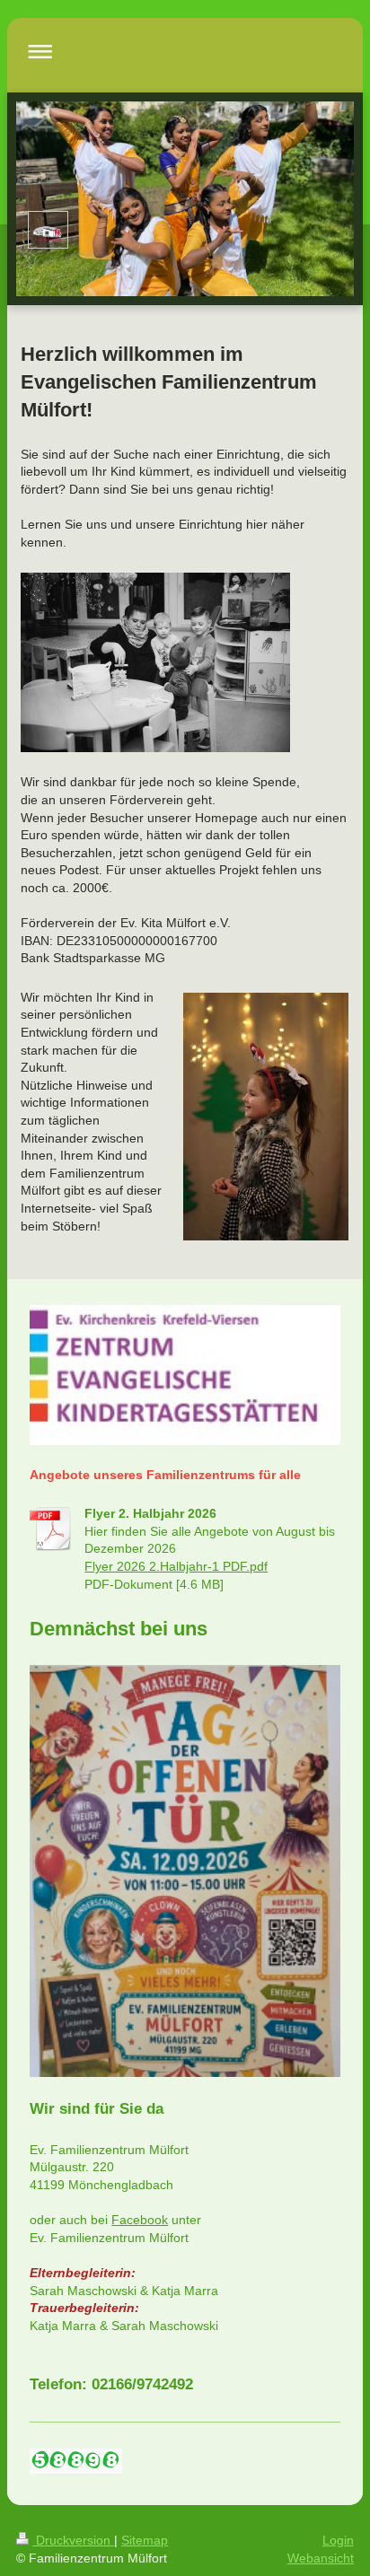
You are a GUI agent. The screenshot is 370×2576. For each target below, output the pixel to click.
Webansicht (321, 2558)
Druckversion (73, 2540)
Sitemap (145, 2540)
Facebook (140, 2220)
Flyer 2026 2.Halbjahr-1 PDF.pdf (176, 1566)
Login (338, 2540)
